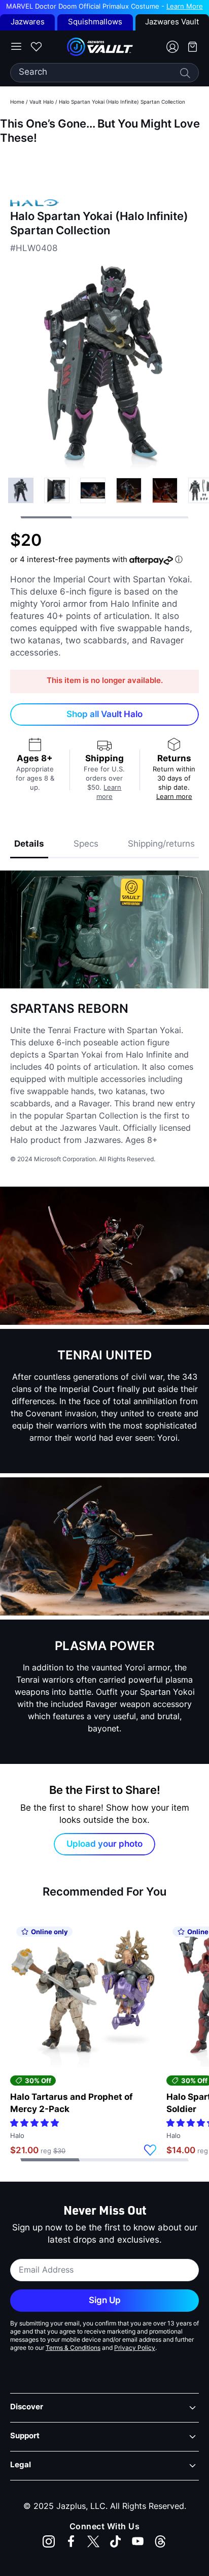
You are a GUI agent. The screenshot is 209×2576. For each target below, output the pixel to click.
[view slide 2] (93, 490)
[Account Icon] (168, 47)
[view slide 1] (57, 490)
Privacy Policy (135, 2348)
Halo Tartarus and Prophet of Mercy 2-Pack (72, 2104)
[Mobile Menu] (16, 47)
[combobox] (104, 73)
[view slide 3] (129, 490)
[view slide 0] (21, 490)
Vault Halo (42, 102)
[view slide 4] (165, 490)
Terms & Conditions (73, 2348)
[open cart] (189, 47)
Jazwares (28, 23)
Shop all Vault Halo (104, 715)
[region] (104, 165)
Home (17, 102)
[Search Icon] (185, 73)
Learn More (185, 7)
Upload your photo (104, 1844)
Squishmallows (95, 23)
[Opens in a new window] (49, 2541)
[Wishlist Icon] (36, 47)
